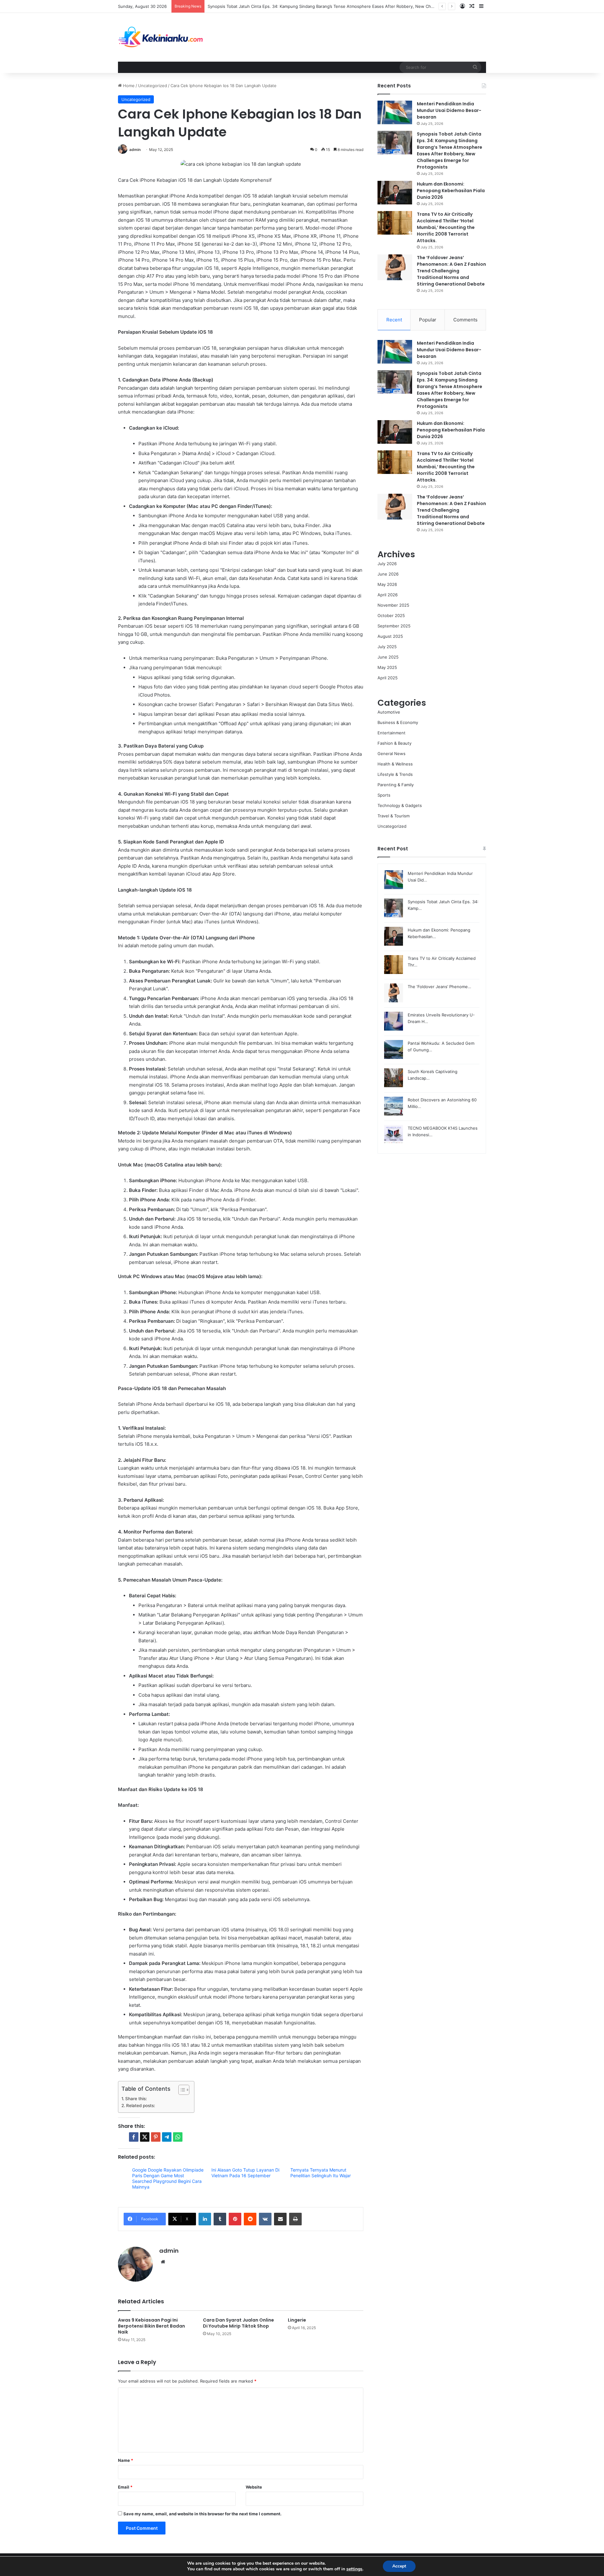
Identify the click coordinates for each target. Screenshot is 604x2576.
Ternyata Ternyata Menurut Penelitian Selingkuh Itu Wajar (321, 2173)
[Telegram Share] (167, 2137)
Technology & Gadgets (400, 805)
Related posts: (141, 2106)
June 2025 (388, 657)
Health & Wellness (395, 764)
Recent (394, 320)
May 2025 (387, 667)
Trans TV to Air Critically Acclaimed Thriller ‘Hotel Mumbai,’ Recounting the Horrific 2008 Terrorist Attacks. (446, 227)
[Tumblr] (220, 2219)
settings (354, 2569)
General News (391, 754)
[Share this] (134, 2137)
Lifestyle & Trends (395, 774)
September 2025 (394, 626)
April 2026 (388, 595)
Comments (465, 320)
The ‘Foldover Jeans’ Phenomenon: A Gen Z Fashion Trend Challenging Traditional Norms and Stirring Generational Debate (451, 271)
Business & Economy (398, 722)
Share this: (136, 2099)
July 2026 (387, 564)
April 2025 (388, 678)
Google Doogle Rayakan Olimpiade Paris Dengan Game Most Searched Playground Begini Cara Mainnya (168, 2178)
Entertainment (391, 733)
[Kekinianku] (161, 37)
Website (254, 2487)
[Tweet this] (145, 2137)
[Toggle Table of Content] (181, 2090)
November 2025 (393, 605)
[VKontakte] (265, 2219)
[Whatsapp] (178, 2137)
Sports (384, 795)
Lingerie (297, 2320)
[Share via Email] (280, 2219)
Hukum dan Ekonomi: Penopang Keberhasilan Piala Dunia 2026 (451, 191)
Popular (428, 320)
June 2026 (388, 574)
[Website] (163, 2262)
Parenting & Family (396, 785)
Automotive (389, 712)
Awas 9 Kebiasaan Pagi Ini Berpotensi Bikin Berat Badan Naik (151, 2326)
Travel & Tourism (394, 816)
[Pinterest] (235, 2219)
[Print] (295, 2219)
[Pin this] (156, 2137)
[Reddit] (250, 2219)
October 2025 (391, 615)
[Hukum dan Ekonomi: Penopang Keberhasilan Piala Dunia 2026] (395, 193)
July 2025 (387, 647)
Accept (399, 2566)
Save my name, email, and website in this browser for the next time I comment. (202, 2514)
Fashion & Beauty (394, 743)
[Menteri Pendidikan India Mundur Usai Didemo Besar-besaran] (395, 112)
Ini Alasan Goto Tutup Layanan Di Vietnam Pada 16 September (245, 2173)
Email (125, 2487)
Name (126, 2460)
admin (135, 150)
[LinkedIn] (205, 2219)
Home (128, 86)
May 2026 (387, 584)
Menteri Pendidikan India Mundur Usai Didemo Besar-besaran (449, 110)
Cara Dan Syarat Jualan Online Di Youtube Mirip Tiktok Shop (238, 2323)
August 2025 (390, 636)
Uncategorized (153, 86)
